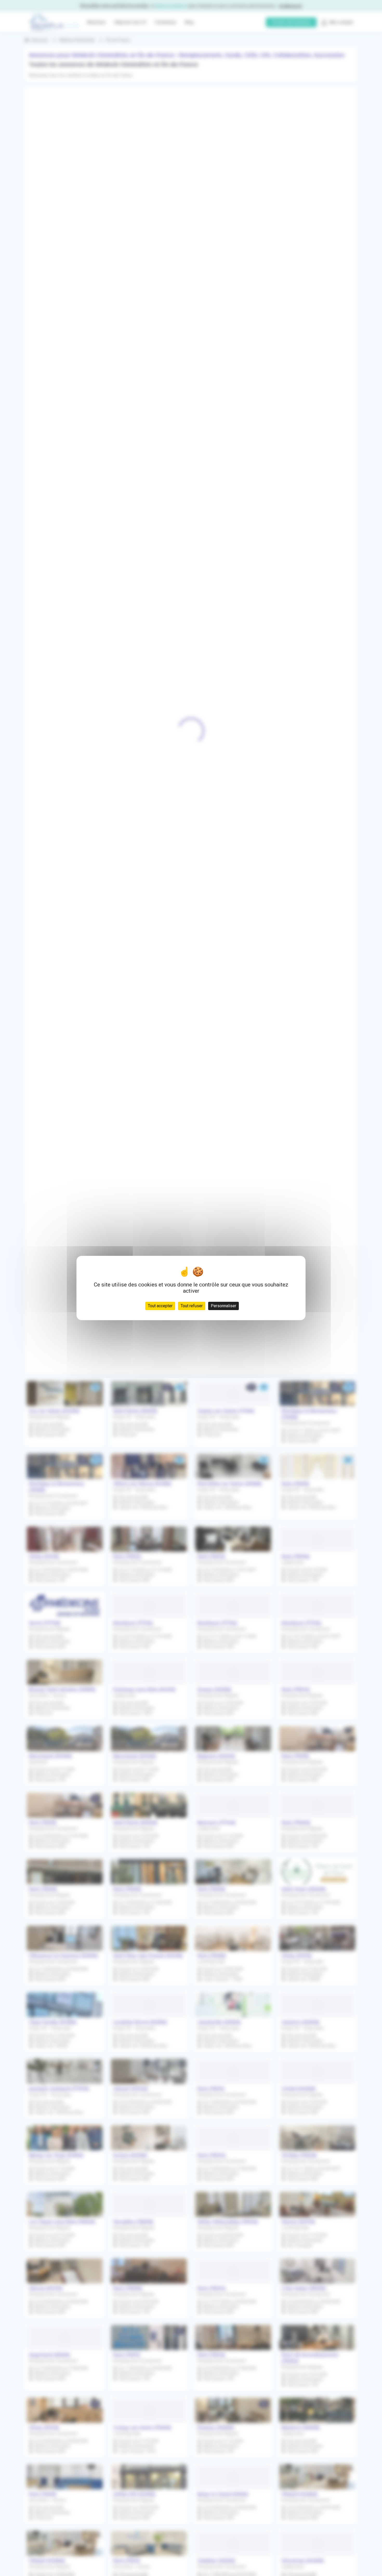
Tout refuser (192, 1306)
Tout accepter (160, 1306)
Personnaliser (223, 1306)
